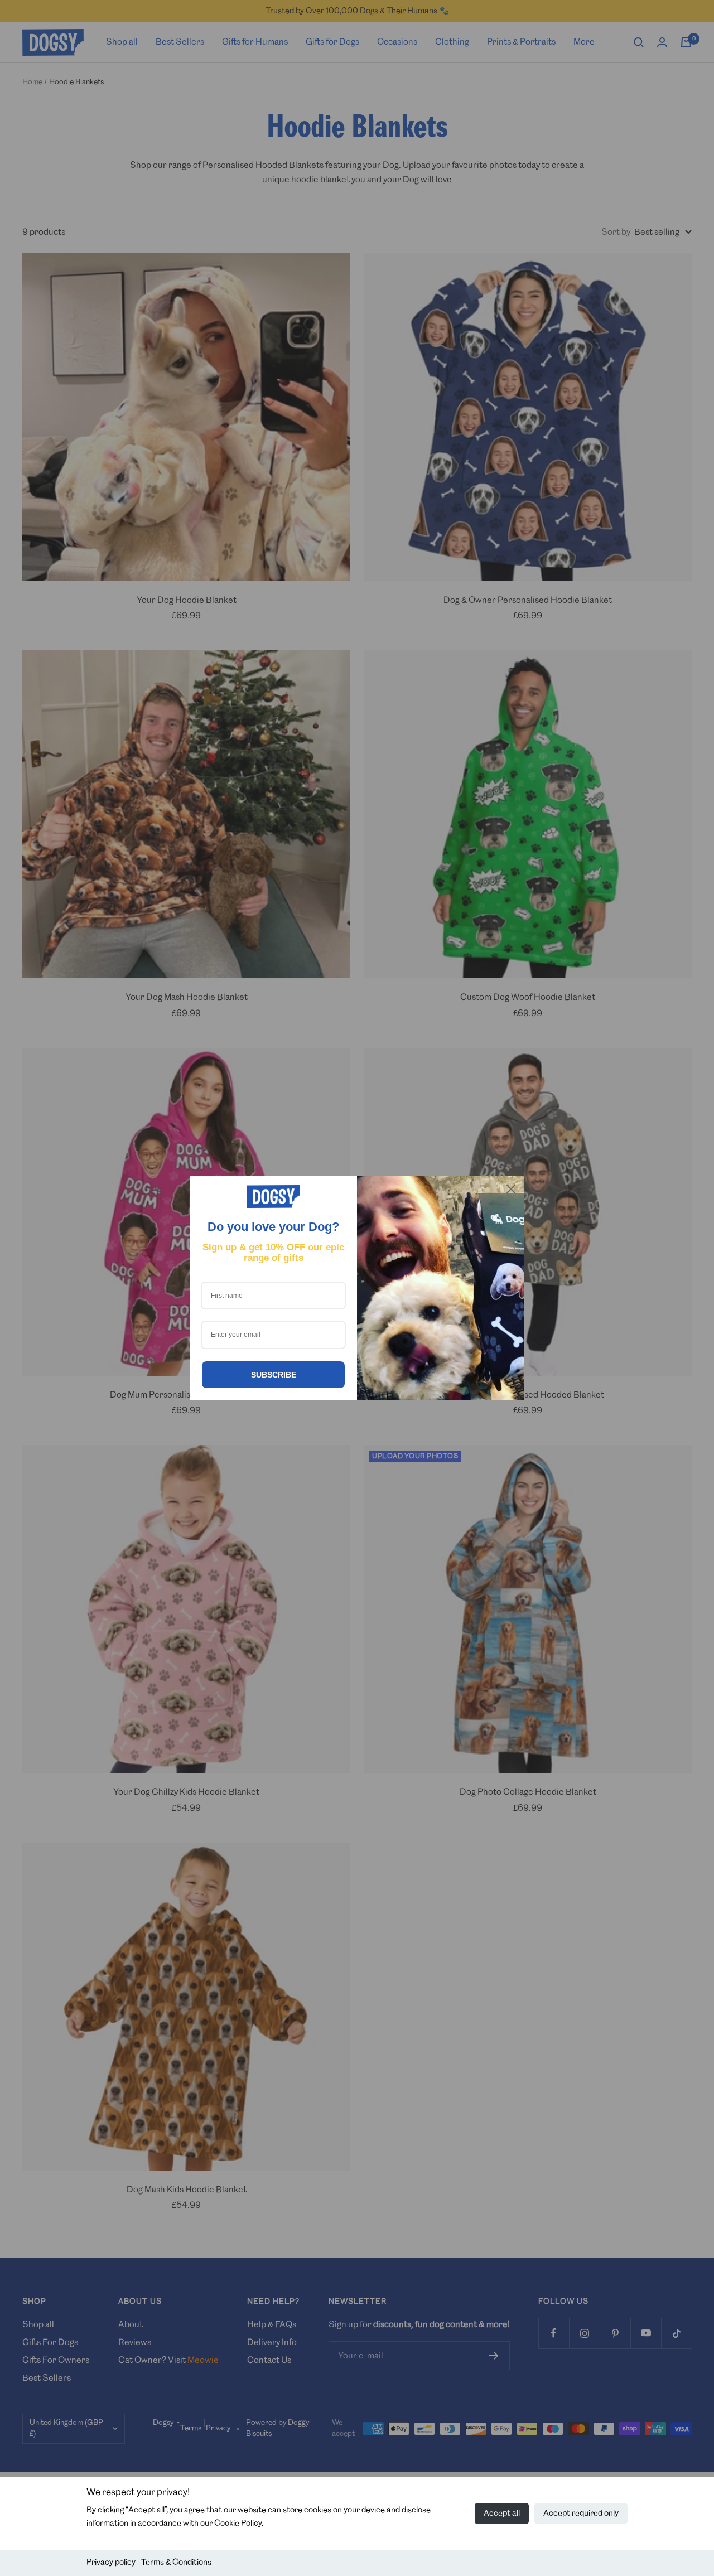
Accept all (502, 2514)
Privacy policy (111, 2563)
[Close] (511, 1189)
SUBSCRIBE (274, 1375)
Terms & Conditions (176, 2563)
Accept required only (581, 2514)
